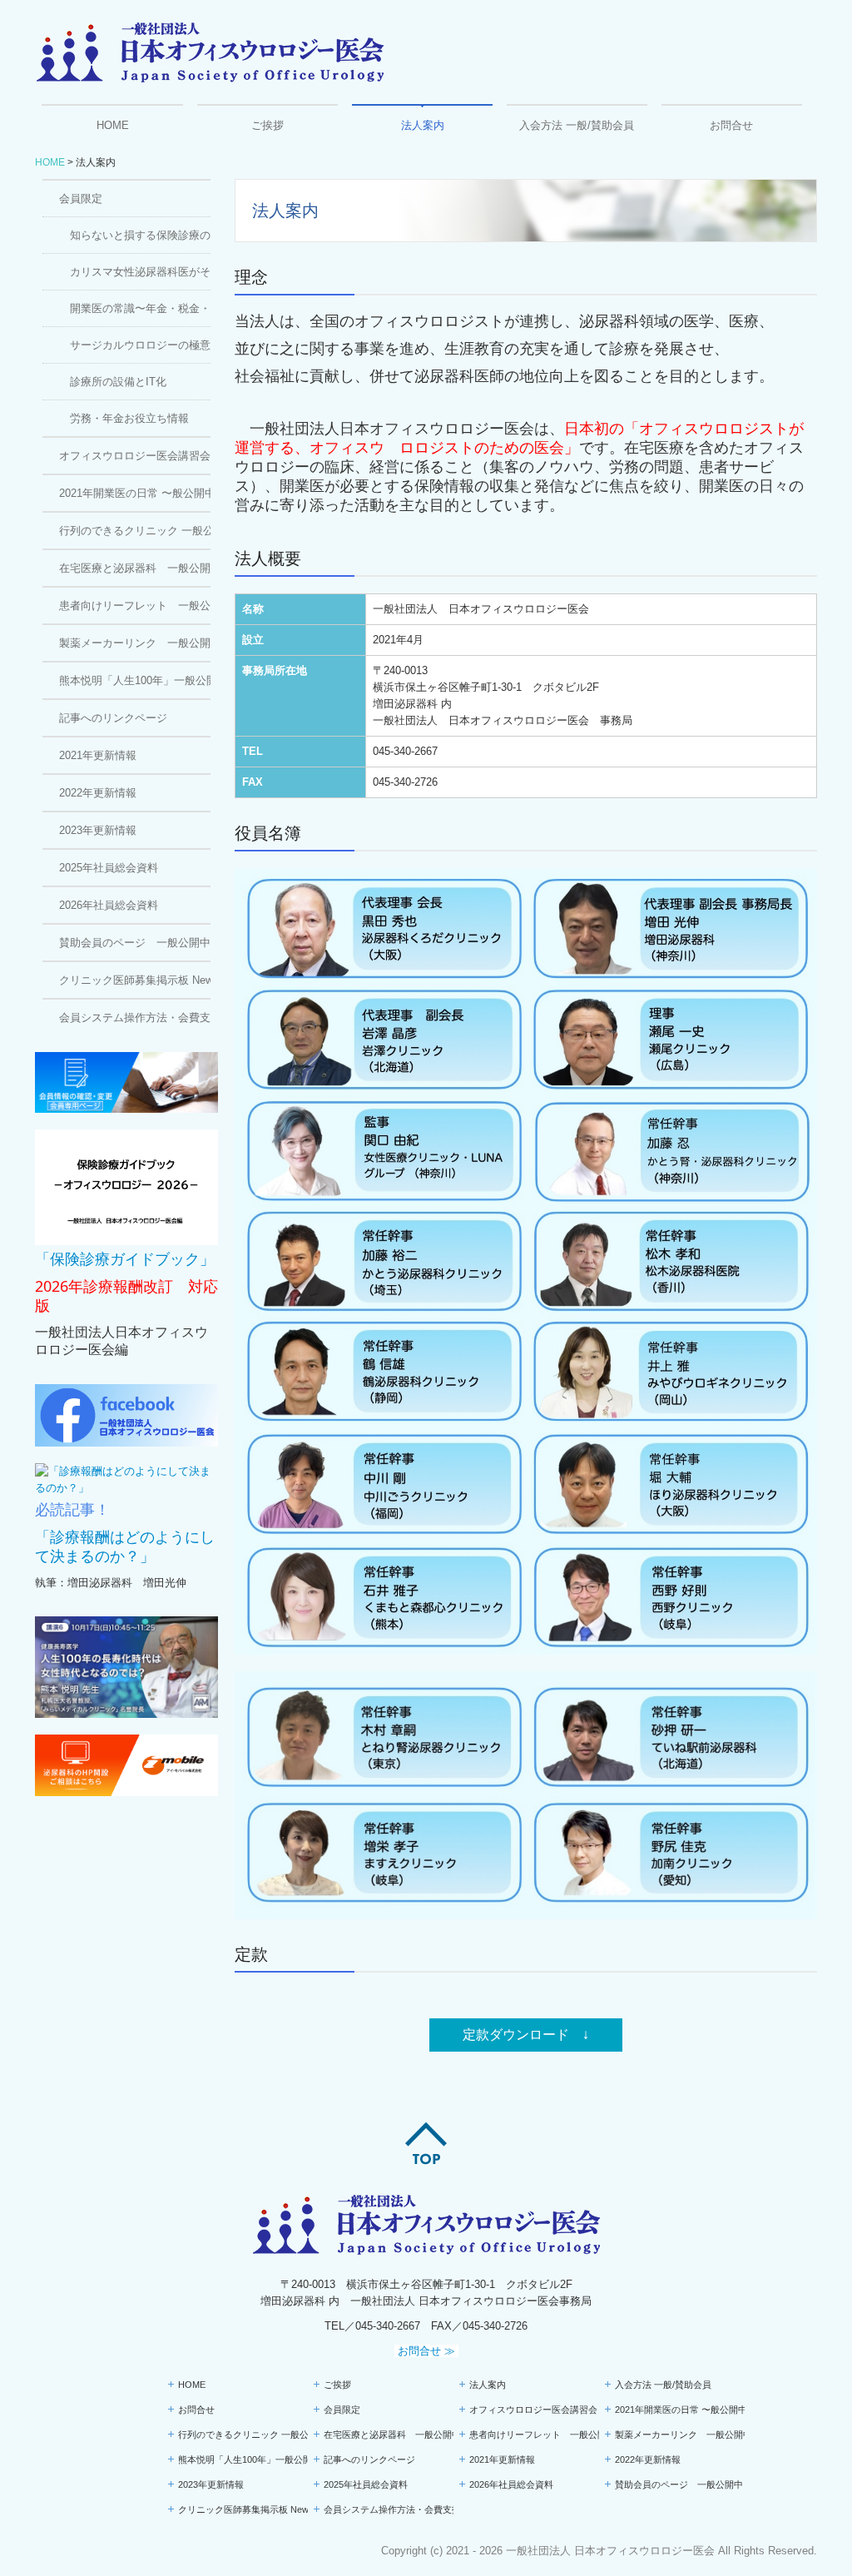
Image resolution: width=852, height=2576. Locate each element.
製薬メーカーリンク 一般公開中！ (135, 643)
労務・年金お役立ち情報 (129, 418)
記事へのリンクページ (113, 718)
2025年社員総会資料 (109, 868)
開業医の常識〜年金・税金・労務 (140, 308)
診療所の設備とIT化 (118, 382)
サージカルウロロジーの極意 (140, 345)
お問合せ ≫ (426, 2351)
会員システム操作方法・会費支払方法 (135, 1017)
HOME (113, 125)
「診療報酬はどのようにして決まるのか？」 (125, 1546)
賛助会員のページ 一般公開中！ (135, 943)
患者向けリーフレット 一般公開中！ (135, 606)
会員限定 (81, 199)
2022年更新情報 (98, 793)
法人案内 (423, 125)
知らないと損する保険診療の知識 (140, 235)
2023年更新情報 (98, 830)
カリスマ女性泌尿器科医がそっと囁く (140, 272)
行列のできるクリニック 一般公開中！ (135, 531)
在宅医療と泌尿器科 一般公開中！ (135, 568)
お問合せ (731, 125)
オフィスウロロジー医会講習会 (135, 456)
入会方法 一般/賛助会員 (577, 125)
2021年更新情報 (98, 755)
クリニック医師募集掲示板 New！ (135, 980)
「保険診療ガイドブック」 (125, 1259)
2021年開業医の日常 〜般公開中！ (135, 493)
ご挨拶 (267, 125)
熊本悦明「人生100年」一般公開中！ (135, 680)
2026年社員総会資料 (109, 905)
